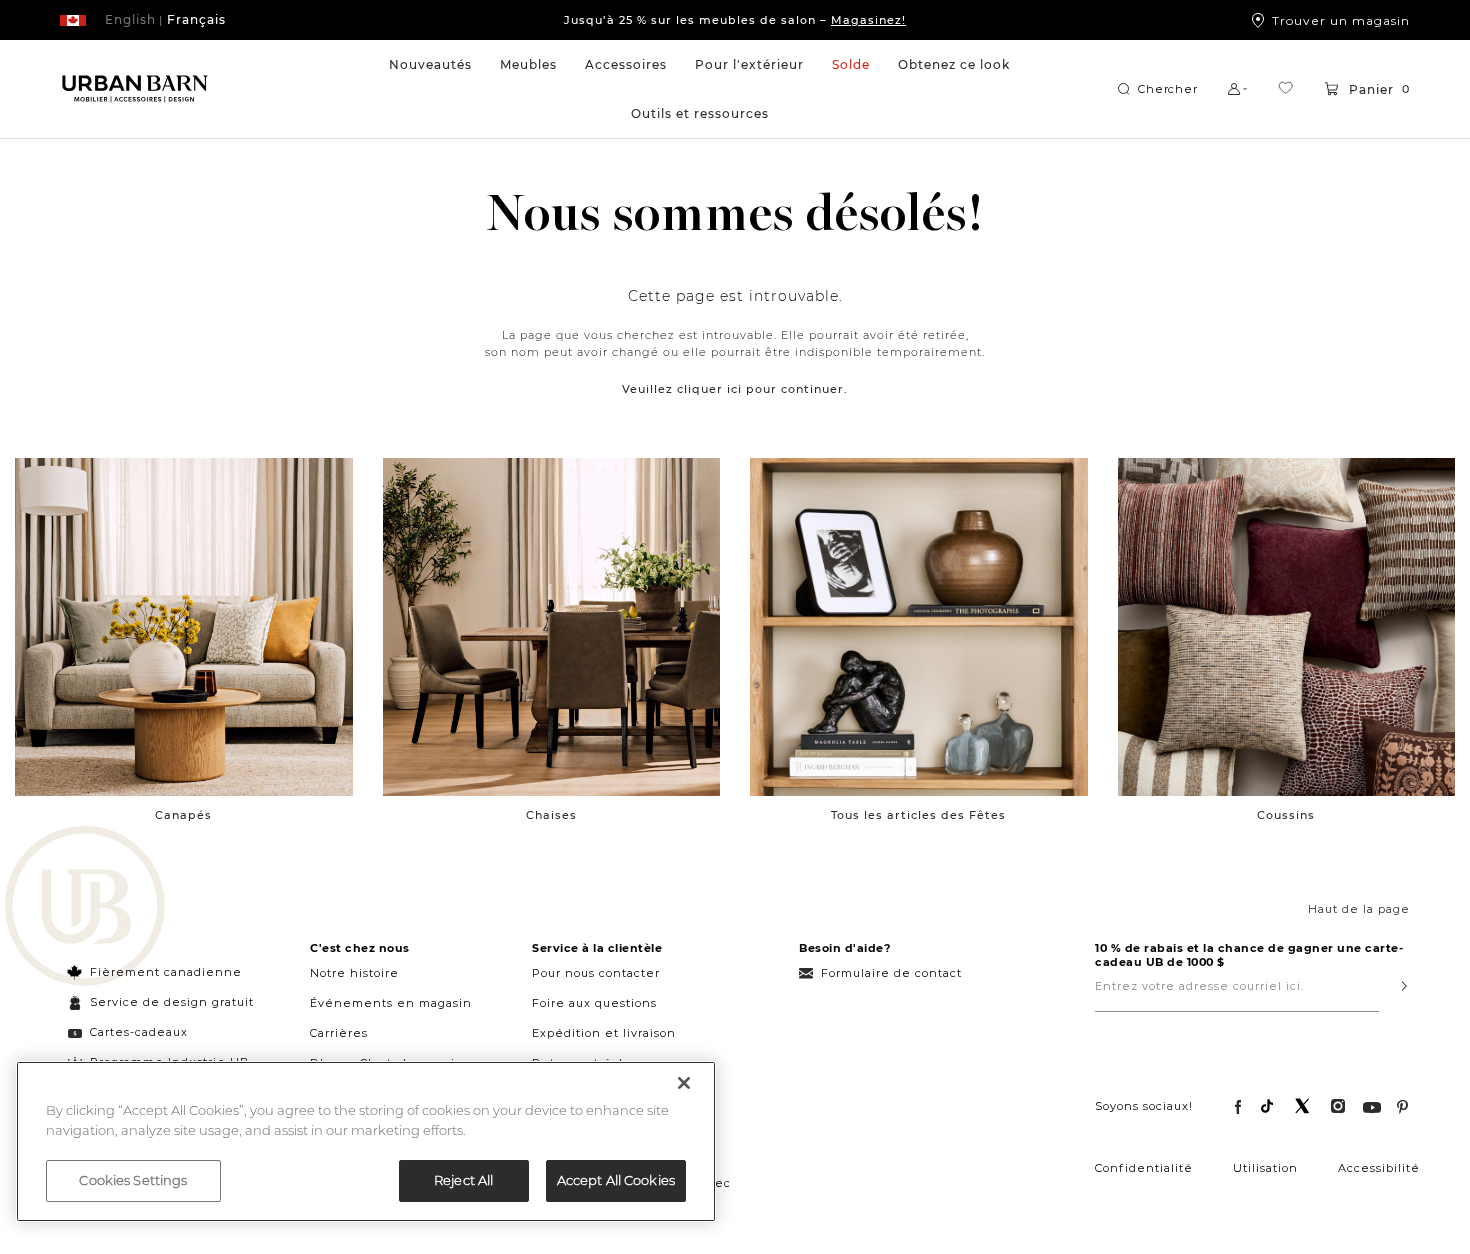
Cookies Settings (133, 1180)
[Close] (684, 1083)
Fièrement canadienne (166, 972)
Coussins (1286, 815)
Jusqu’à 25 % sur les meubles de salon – (735, 20)
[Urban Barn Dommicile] (135, 89)
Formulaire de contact (891, 973)
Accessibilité (1379, 1168)
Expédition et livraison (604, 1033)
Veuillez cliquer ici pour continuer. (735, 389)
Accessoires (626, 64)
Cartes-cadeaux (139, 1032)
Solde (851, 64)
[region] (366, 1141)
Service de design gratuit (170, 1002)
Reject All (463, 1180)
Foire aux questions (594, 1003)
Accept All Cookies (616, 1180)
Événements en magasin (391, 1003)
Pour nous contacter (596, 973)
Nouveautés (430, 64)
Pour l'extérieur (749, 64)
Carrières (339, 1033)
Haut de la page (1359, 909)
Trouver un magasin (1341, 20)
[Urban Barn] (85, 908)
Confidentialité (1144, 1168)
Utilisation (1265, 1168)
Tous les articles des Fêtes (918, 815)
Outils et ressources (700, 113)
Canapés (183, 815)
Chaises (551, 815)
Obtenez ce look (954, 64)
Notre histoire (354, 973)
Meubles (528, 64)
